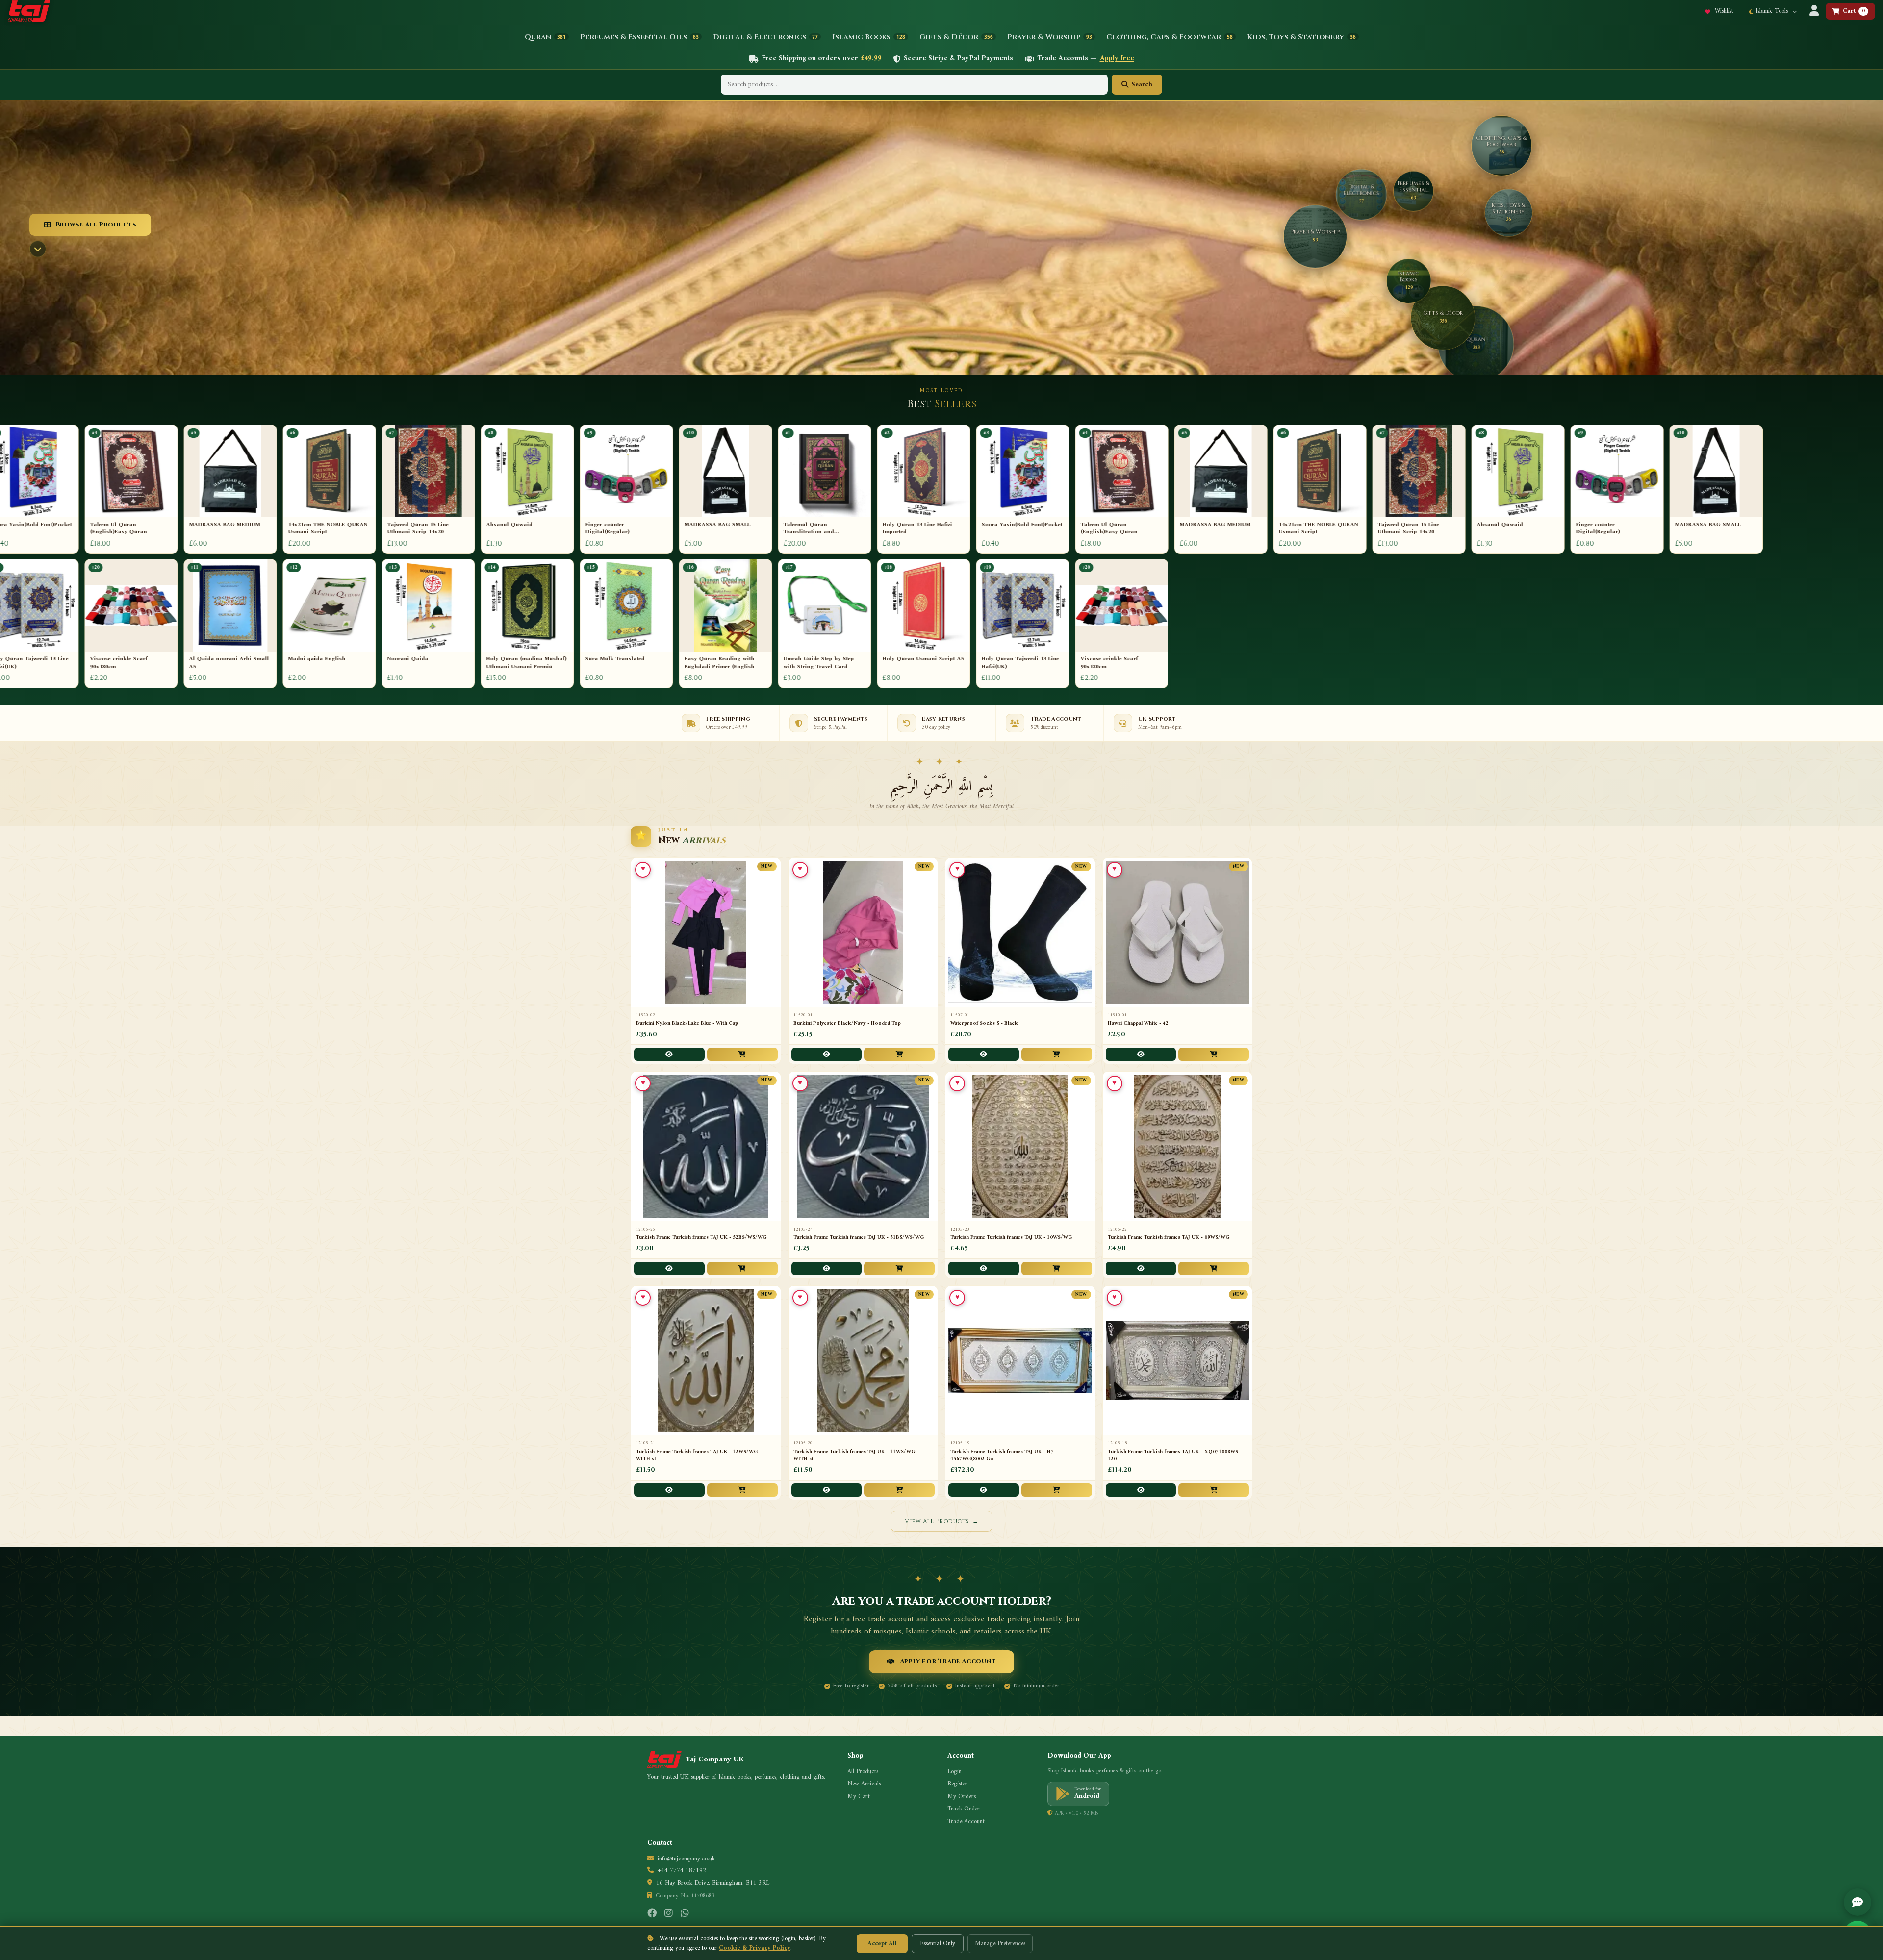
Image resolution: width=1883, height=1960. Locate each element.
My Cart (859, 1797)
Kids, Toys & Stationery (1301, 37)
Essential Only (938, 1944)
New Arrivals (864, 1784)
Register (957, 1784)
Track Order (964, 1809)
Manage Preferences (1000, 1944)
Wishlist (1723, 11)
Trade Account (966, 1822)
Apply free (1117, 59)
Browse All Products (96, 225)
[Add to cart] (742, 1054)
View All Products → (941, 1521)
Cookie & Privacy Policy (755, 1948)
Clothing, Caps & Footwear (1170, 37)
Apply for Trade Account (948, 1661)
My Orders (962, 1797)
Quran (545, 37)
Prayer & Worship (1050, 37)
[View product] (669, 1054)
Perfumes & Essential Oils (639, 37)
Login (954, 1772)
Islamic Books (869, 37)
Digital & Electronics (765, 37)
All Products (863, 1772)
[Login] (1814, 12)
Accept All (882, 1944)
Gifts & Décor (956, 37)
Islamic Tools (1773, 11)
